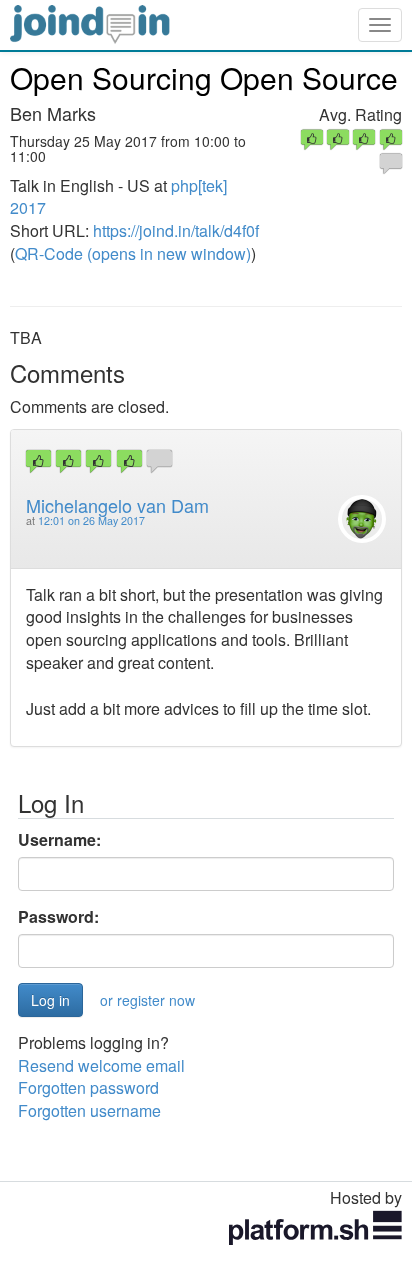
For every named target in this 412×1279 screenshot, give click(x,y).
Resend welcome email (101, 1065)
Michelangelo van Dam (117, 505)
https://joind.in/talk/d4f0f (176, 230)
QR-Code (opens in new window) (133, 253)
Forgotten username (89, 1110)
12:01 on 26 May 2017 (91, 520)
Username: (59, 840)
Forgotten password (88, 1087)
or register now (147, 1000)
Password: (58, 917)
